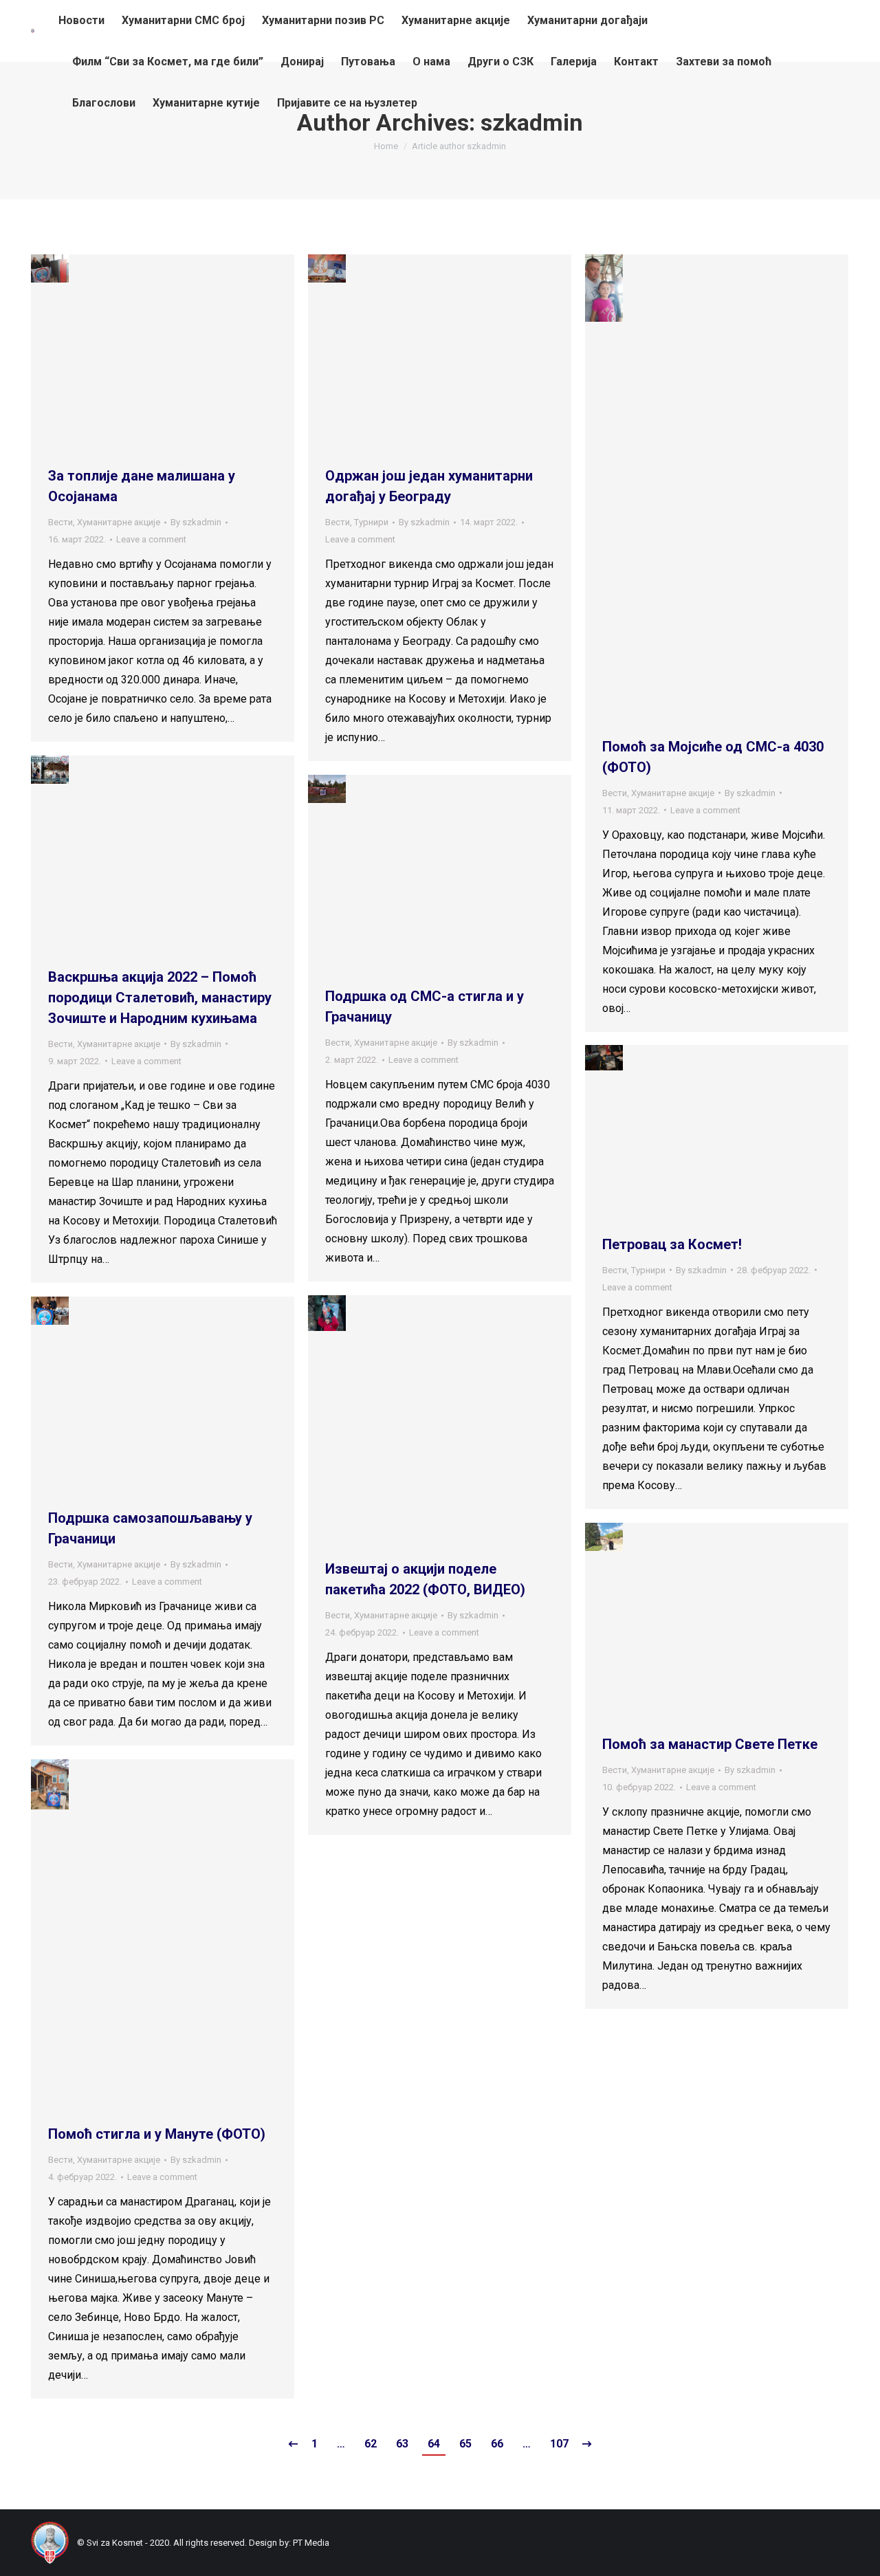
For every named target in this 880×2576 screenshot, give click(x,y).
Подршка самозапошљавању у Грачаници (150, 1528)
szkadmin (532, 122)
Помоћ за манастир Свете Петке (710, 1744)
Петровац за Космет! (672, 1244)
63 (402, 2444)
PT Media (311, 2543)
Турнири (371, 522)
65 (465, 2444)
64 (434, 2444)
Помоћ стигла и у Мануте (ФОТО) (157, 2134)
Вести (60, 522)
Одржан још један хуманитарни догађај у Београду (429, 486)
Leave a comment (151, 539)
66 (497, 2444)
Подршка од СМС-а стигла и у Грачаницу (425, 1006)
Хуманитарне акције (119, 522)
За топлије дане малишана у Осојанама (142, 486)
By (196, 522)
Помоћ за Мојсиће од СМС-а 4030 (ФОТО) (713, 757)
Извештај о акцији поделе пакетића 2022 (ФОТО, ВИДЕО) (425, 1579)
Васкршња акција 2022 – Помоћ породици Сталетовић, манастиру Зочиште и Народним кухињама (160, 998)
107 (559, 2444)
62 (371, 2444)
